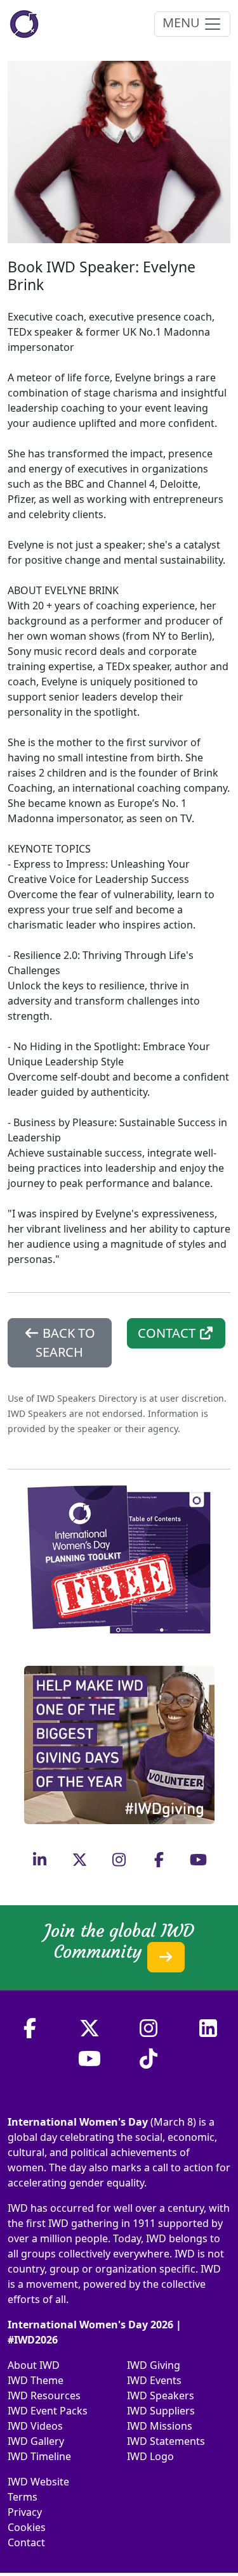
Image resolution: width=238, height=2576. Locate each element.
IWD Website (38, 2482)
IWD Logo (150, 2456)
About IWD (34, 2365)
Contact (26, 2542)
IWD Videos (35, 2426)
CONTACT (168, 1333)
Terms (23, 2497)
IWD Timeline (39, 2456)
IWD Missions (160, 2426)
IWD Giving (154, 2365)
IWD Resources (44, 2395)
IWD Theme (36, 2380)
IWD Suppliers (161, 2411)
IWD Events (154, 2380)
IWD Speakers (161, 2395)
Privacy (25, 2512)
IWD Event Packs (48, 2411)
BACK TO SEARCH (65, 1342)
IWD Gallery (36, 2441)
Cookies (27, 2527)
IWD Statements (166, 2441)
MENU (183, 22)
